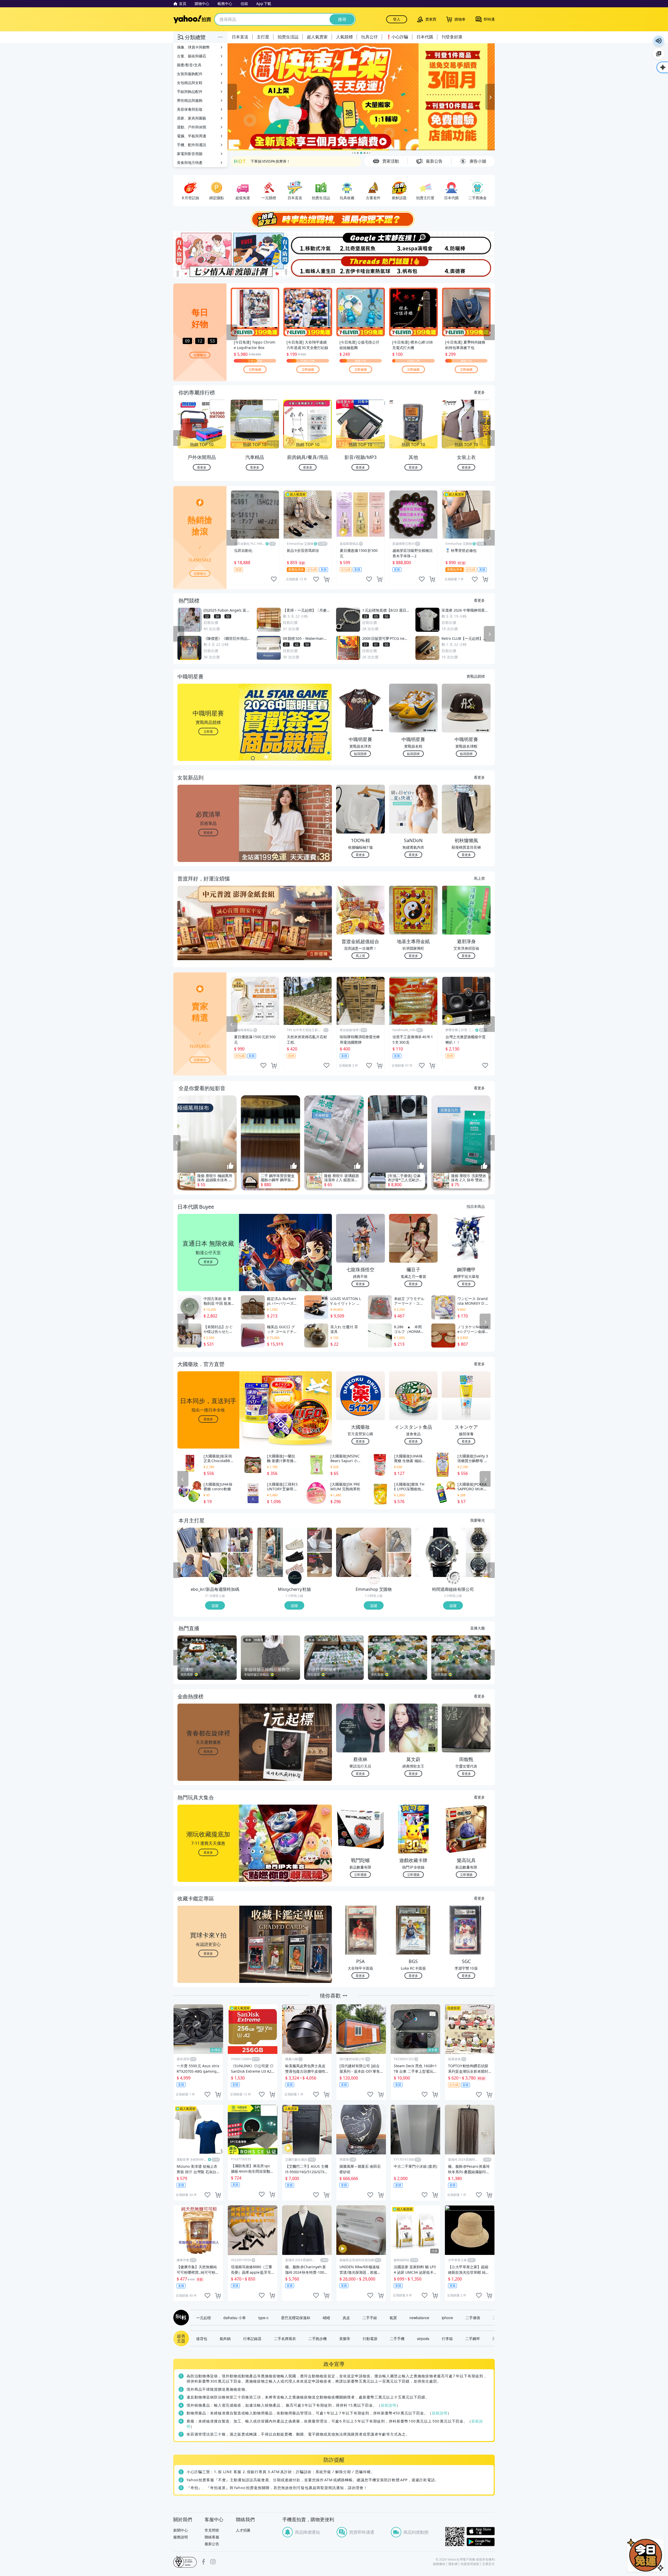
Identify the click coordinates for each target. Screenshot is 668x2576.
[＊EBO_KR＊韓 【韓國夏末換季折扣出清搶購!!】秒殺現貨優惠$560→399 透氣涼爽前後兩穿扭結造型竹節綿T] (202, 1552)
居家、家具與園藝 (192, 118)
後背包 (202, 2338)
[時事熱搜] (334, 219)
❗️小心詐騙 (397, 37)
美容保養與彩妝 (190, 109)
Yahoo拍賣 (192, 19)
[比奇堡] (361, 243)
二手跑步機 (318, 2338)
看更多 (479, 392)
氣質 (393, 2318)
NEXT (491, 438)
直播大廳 (478, 1628)
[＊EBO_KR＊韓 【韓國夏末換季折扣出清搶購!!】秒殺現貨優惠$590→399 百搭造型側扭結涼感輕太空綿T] (240, 1540)
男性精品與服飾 (190, 100)
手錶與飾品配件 (190, 91)
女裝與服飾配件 (190, 74)
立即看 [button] (208, 731)
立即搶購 (255, 369)
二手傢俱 (473, 2318)
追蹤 (215, 1605)
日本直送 (240, 37)
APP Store (481, 2531)
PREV (177, 438)
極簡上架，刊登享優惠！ (271, 161)
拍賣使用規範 (470, 2564)
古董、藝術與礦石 (192, 56)
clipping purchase (327, 579)
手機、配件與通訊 (192, 145)
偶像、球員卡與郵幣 (193, 47)
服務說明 (181, 2537)
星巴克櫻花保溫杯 (296, 2318)
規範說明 (389, 2405)
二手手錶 (370, 2318)
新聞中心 (181, 2530)
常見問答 (212, 2530)
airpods (423, 2338)
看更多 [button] (208, 832)
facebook (204, 2562)
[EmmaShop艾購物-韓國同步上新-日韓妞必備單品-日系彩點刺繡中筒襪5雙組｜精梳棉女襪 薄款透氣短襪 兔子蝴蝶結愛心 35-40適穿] (399, 1565)
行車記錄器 (252, 2338)
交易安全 (488, 2564)
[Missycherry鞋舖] (295, 1578)
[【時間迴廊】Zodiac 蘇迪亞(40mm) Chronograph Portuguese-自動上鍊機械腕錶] (478, 1565)
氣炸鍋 (225, 2338)
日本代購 (425, 37)
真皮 (346, 2318)
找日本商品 (476, 1206)
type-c (263, 2318)
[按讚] (230, 1166)
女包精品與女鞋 (190, 83)
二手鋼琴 (473, 2338)
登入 (397, 19)
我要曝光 (200, 355)
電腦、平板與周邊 (192, 136)
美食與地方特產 (190, 163)
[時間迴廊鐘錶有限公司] (454, 1578)
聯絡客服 (212, 2537)
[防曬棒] (468, 243)
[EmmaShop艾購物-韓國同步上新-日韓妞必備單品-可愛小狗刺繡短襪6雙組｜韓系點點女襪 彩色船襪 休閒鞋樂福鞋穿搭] (361, 1552)
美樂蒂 (345, 2338)
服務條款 (439, 2564)
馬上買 (479, 878)
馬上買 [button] (360, 956)
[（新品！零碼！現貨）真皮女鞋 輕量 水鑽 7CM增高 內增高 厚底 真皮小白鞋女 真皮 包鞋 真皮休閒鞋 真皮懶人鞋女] (320, 1540)
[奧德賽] (468, 267)
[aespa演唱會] (414, 243)
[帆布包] (414, 267)
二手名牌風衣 (285, 2338)
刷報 (180, 2318)
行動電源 (370, 2338)
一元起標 (204, 2318)
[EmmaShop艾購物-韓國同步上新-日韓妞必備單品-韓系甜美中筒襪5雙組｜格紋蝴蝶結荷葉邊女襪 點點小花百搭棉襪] (399, 1540)
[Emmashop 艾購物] (374, 1578)
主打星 (263, 37)
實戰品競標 (476, 676)
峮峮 (326, 2318)
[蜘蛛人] (307, 267)
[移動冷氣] (307, 243)
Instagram (213, 2562)
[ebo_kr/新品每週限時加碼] (216, 1578)
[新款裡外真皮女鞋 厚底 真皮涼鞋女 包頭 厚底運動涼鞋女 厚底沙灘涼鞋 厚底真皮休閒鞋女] (282, 1552)
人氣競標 (344, 37)
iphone (447, 2318)
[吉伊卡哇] (361, 267)
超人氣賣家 (317, 37)
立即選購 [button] (360, 1874)
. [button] (208, 933)
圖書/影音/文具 (189, 65)
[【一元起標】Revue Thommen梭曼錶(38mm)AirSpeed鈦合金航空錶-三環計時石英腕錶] (478, 1540)
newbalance (419, 2318)
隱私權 (453, 2564)
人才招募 (243, 2530)
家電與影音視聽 (190, 154)
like (274, 579)
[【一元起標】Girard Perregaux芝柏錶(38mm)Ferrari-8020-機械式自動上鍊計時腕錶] (440, 1552)
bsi (185, 2562)
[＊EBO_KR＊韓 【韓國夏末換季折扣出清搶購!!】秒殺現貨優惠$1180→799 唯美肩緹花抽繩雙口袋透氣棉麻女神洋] (240, 1565)
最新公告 (212, 2544)
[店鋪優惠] (361, 97)
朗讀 (659, 41)
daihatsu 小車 (235, 2318)
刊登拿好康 (452, 37)
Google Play (481, 2542)
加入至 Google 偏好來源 (659, 54)
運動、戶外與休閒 (192, 127)
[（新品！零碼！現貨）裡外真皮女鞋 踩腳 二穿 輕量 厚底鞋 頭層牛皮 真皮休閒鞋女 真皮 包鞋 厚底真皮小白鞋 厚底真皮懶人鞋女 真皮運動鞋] (320, 1565)
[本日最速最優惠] (646, 2555)
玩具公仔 (369, 37)
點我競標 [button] (360, 754)
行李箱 (447, 2338)
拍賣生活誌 (288, 37)
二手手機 (397, 2338)
